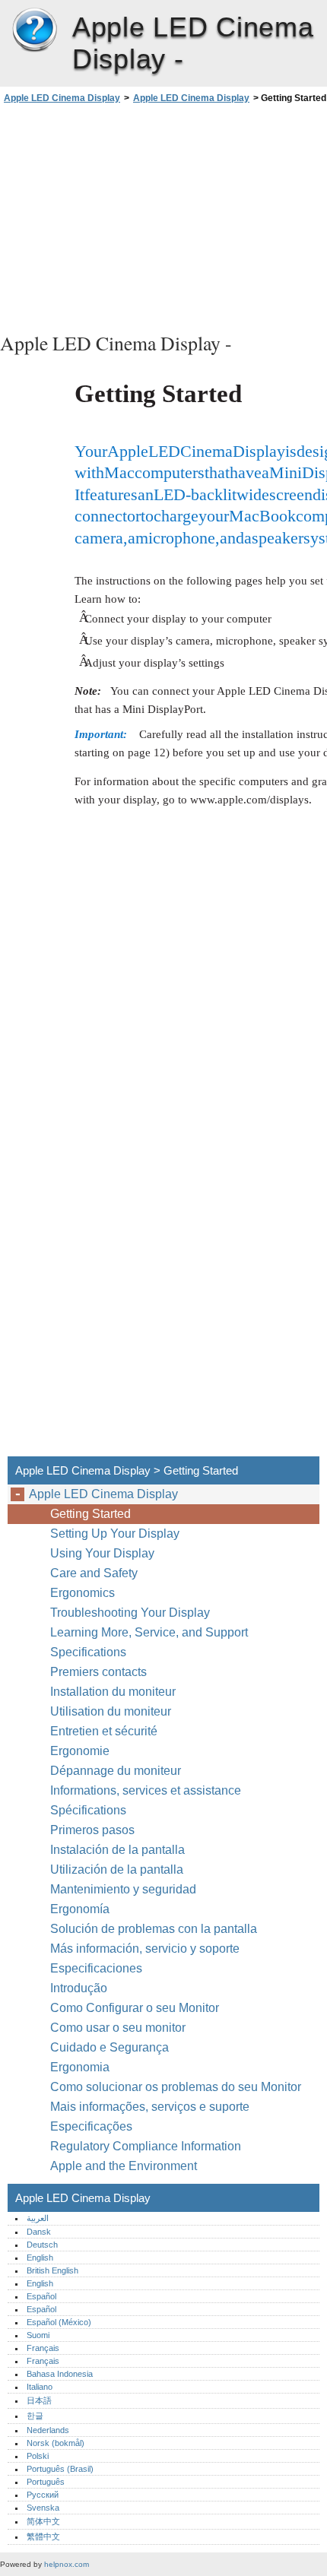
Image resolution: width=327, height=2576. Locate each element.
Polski (38, 2456)
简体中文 (43, 2521)
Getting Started (90, 1514)
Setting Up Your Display (115, 1534)
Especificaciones (96, 1968)
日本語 (39, 2400)
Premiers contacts (98, 1672)
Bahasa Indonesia (60, 2374)
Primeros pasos (92, 1830)
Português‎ (46, 2482)
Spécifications (88, 1810)
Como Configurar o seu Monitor (135, 2008)
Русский (43, 2495)
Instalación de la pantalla (117, 1850)
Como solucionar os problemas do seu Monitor (176, 2087)
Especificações (91, 2126)
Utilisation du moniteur (112, 1711)
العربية (38, 2218)
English (40, 2258)
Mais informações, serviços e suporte (150, 2107)
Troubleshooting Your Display (130, 1613)
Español (41, 2296)
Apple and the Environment (125, 2166)
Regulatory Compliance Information (146, 2146)
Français (43, 2348)
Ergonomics (83, 1593)
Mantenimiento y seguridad (125, 1889)
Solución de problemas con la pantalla (154, 1929)
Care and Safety (95, 1573)
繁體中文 (43, 2536)
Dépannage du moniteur (116, 1771)
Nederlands (48, 2430)
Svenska (43, 2508)
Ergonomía (80, 1909)
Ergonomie (80, 1751)
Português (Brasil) (60, 2469)
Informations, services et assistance (146, 1790)
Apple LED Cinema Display (34, 30)
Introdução (79, 1988)
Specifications (88, 1652)
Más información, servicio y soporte (145, 1949)
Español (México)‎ (59, 2322)
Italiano (40, 2387)
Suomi (38, 2335)
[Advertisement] (163, 216)
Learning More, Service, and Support (149, 1632)
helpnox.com (67, 2564)
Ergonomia (80, 2067)
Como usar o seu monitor (119, 2028)
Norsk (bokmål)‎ (56, 2443)
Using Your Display (104, 1553)
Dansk (39, 2232)
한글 (35, 2416)
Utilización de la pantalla (118, 1869)
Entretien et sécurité (105, 1731)
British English (52, 2270)
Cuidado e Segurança (111, 2047)
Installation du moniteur (113, 1692)
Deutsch (42, 2245)
